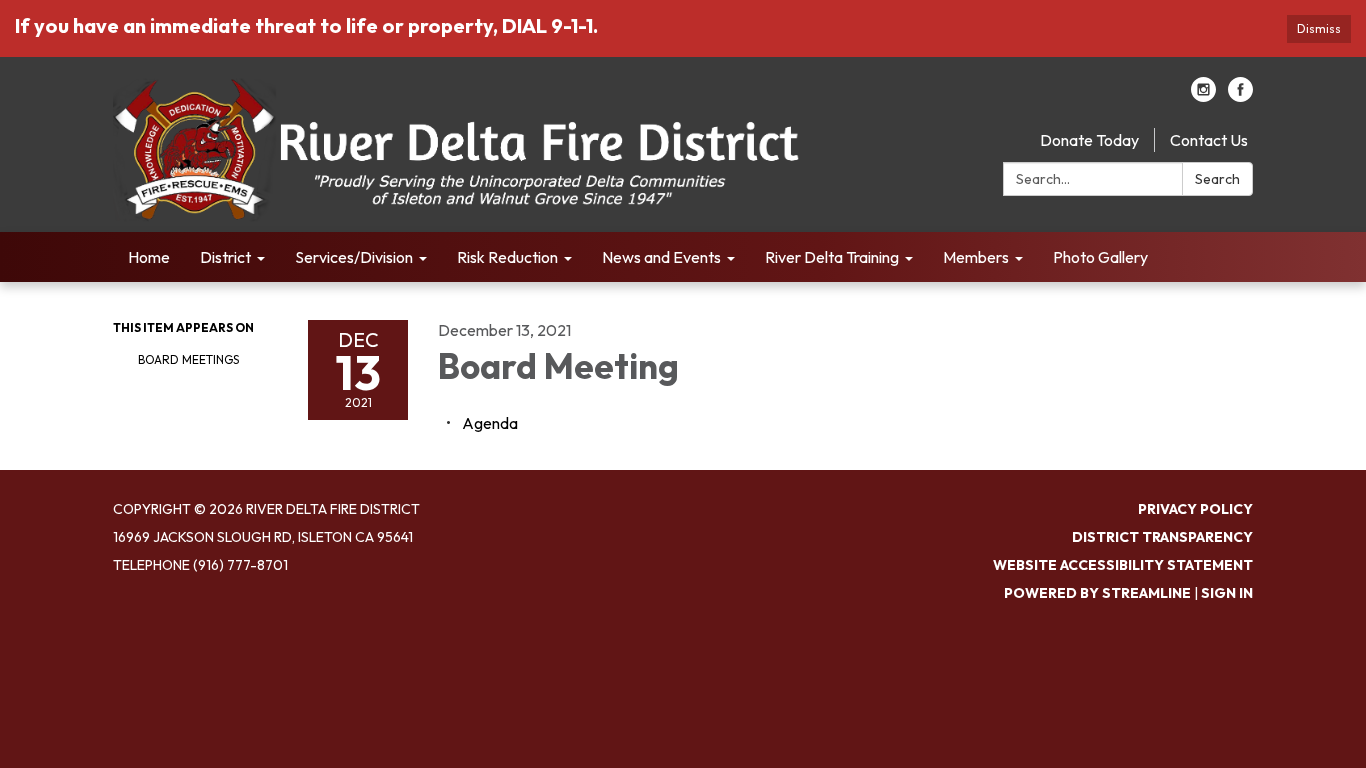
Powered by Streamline (1097, 593)
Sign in (1227, 593)
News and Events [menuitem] (661, 257)
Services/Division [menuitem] (354, 257)
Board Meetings (188, 359)
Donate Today (1089, 140)
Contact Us (1209, 140)
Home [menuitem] (149, 257)
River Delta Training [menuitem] (832, 257)
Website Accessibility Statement (1123, 565)
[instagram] (1203, 96)
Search (1217, 179)
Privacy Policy (1195, 509)
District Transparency (1162, 537)
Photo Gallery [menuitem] (1100, 257)
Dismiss (1319, 28)
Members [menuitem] (976, 257)
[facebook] (1240, 96)
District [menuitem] (225, 257)
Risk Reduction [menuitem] (507, 257)
